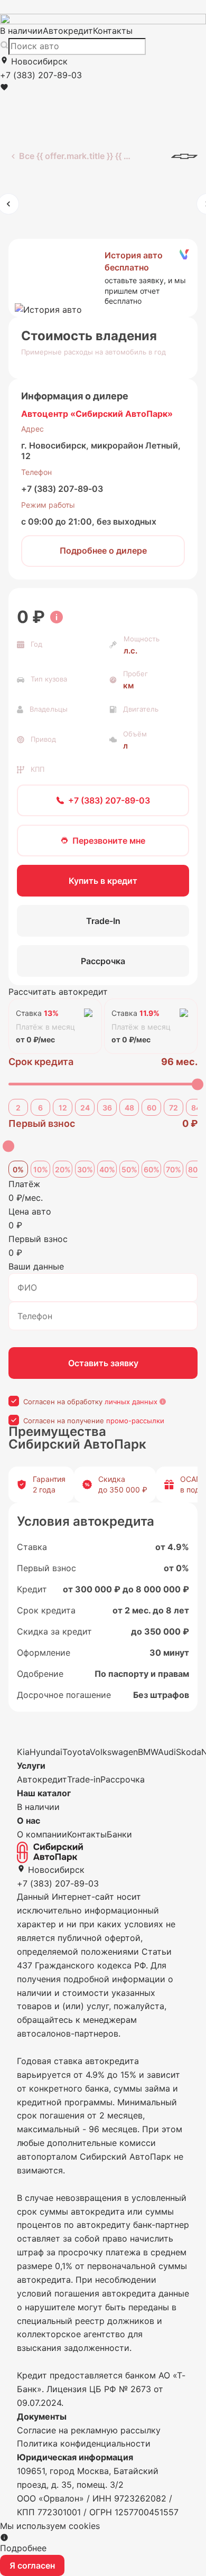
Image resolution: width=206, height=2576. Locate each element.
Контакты (113, 31)
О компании (42, 1834)
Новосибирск (38, 61)
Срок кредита (41, 1062)
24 (85, 1108)
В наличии (21, 31)
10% (41, 1169)
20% (63, 1169)
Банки (119, 1834)
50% (129, 1169)
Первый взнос (42, 1123)
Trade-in (84, 1779)
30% (85, 1169)
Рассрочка (123, 1779)
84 (196, 1108)
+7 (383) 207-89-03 (62, 489)
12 (63, 1108)
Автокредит (68, 31)
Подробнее (23, 2548)
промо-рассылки (135, 1421)
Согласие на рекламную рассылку (89, 2430)
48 (129, 1108)
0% (18, 1169)
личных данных (131, 1402)
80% (196, 1169)
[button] (103, 278)
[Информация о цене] (57, 617)
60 (152, 1108)
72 (174, 1108)
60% (152, 1169)
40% (107, 1169)
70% (174, 1169)
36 (107, 1108)
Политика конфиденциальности (84, 2443)
